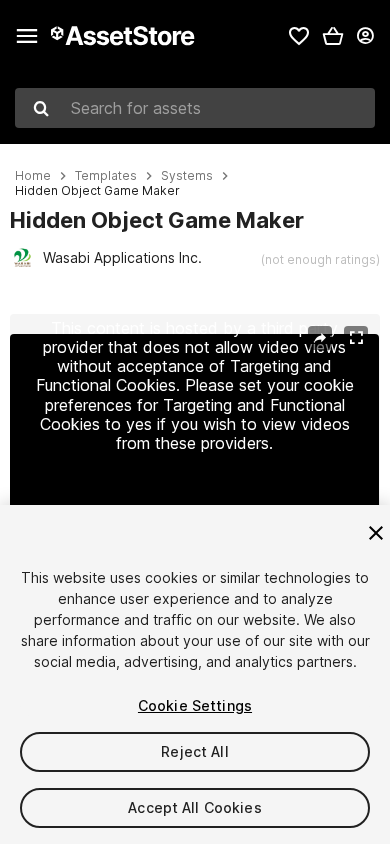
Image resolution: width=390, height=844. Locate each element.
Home (33, 176)
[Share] (320, 338)
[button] (333, 36)
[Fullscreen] (356, 338)
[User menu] (365, 36)
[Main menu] (27, 36)
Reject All (194, 751)
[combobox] (195, 108)
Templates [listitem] (106, 176)
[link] (299, 36)
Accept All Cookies (195, 807)
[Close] (376, 533)
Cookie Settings (195, 705)
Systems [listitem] (187, 176)
